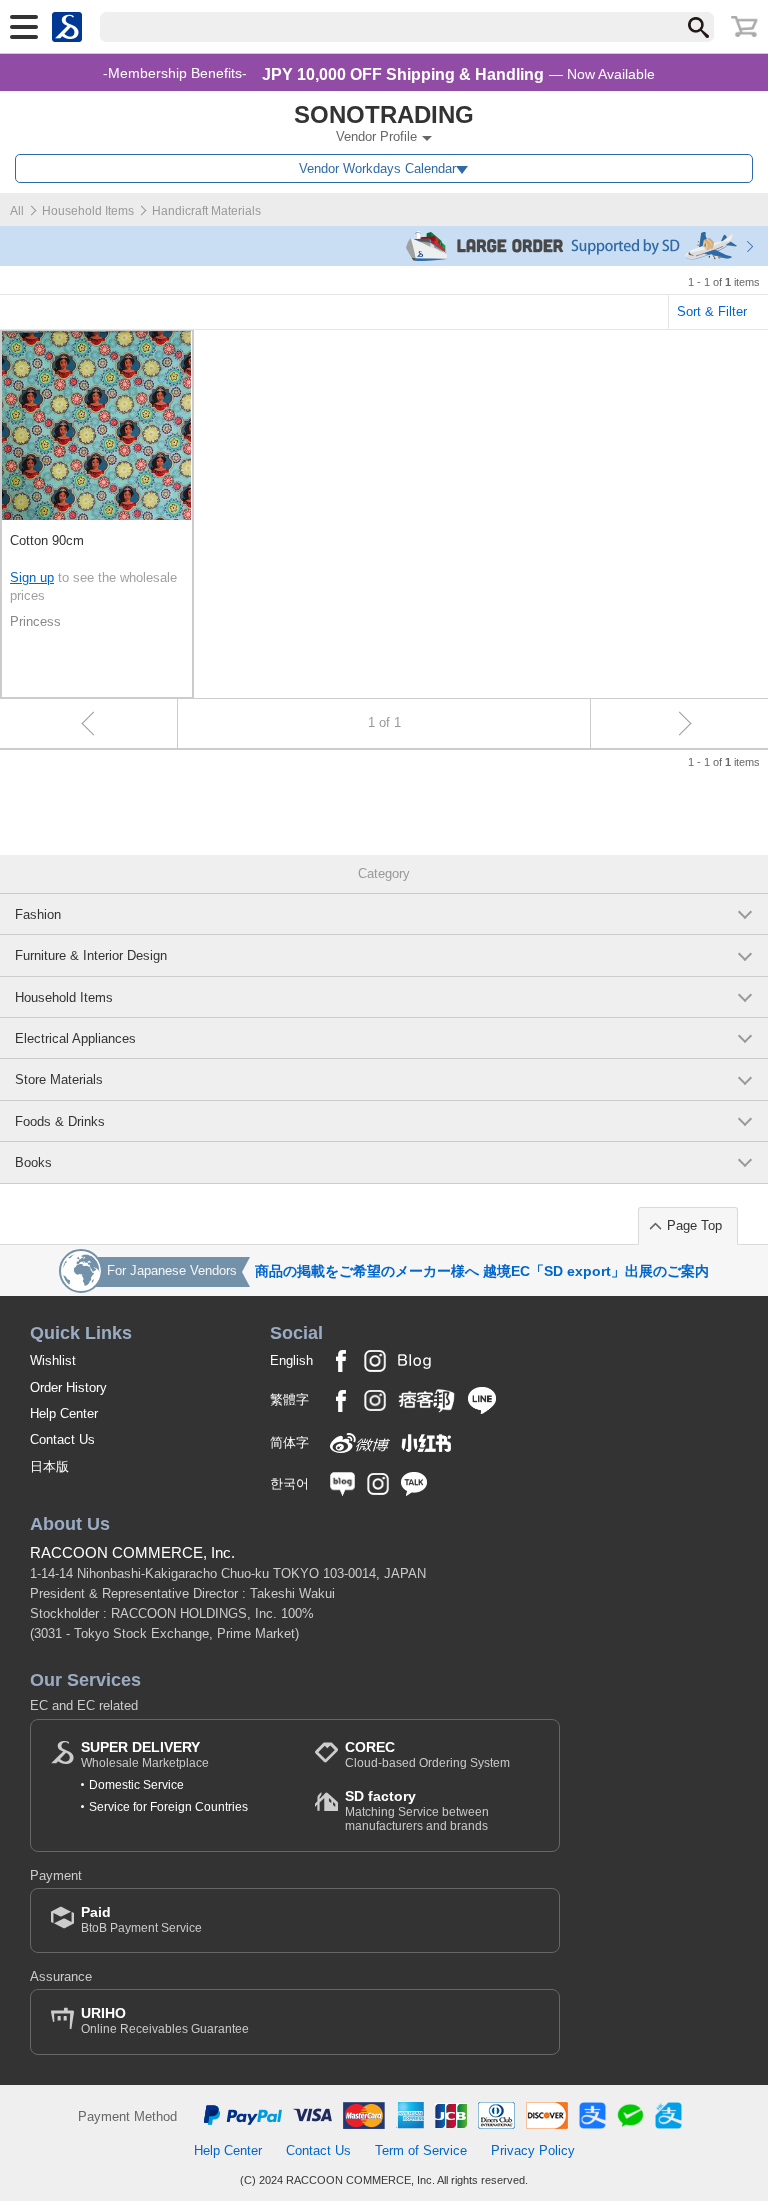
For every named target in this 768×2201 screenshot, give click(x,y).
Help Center (64, 1413)
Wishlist (53, 1360)
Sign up (32, 577)
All (17, 211)
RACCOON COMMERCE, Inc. (132, 1552)
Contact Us (62, 1439)
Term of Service (421, 2150)
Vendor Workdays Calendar (377, 168)
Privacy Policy (533, 2150)
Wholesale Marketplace (145, 1754)
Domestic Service (136, 1785)
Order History (68, 1387)
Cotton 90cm (47, 540)
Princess (35, 621)
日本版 (49, 1466)
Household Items (88, 211)
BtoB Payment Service (141, 1919)
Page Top (694, 1225)
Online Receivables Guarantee (165, 2020)
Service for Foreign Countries (168, 1807)
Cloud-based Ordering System (427, 1754)
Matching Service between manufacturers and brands (417, 1810)
